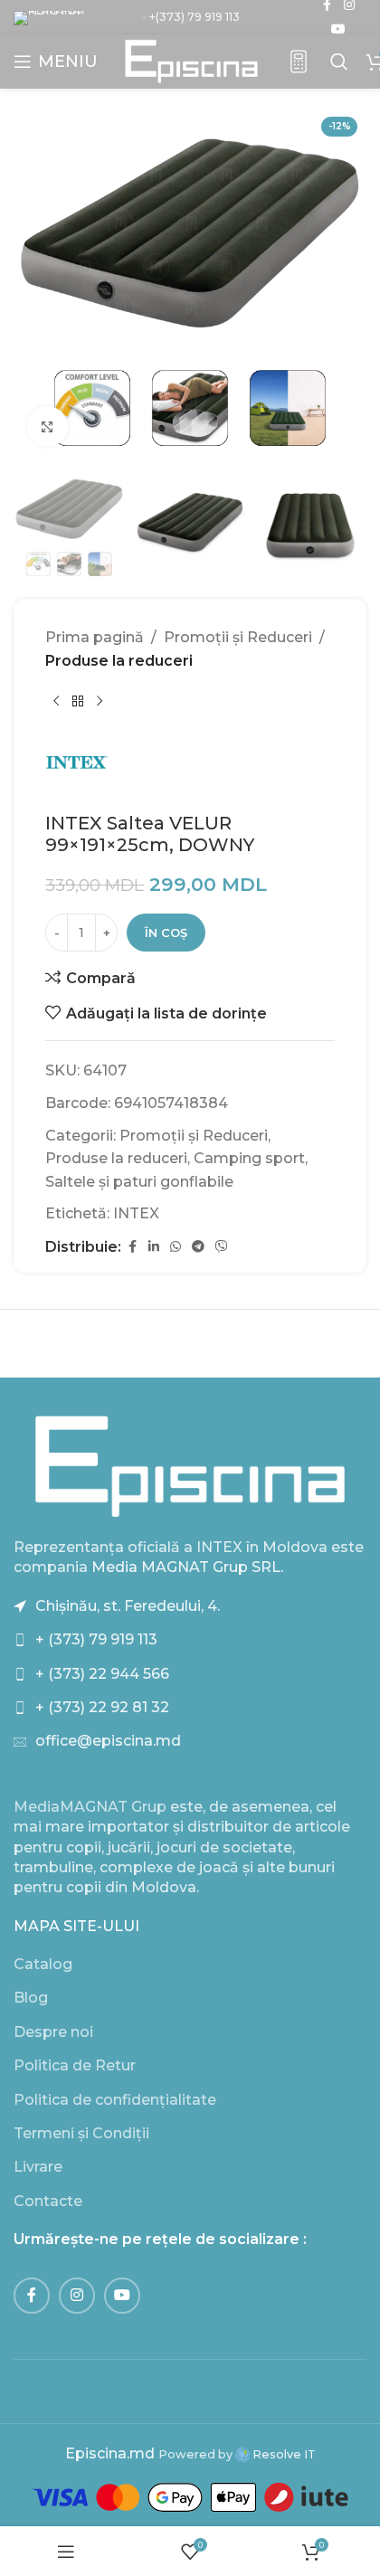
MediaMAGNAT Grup (90, 1807)
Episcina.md (110, 2453)
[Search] (339, 62)
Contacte (48, 2201)
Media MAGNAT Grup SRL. (187, 1567)
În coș (166, 933)
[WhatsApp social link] (176, 1247)
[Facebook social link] (132, 1247)
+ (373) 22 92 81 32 (102, 1707)
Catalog (43, 1964)
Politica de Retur (75, 2065)
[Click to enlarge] (47, 426)
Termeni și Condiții (81, 2133)
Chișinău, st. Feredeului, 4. (128, 1606)
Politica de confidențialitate (115, 2100)
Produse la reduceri (119, 661)
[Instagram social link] (77, 2296)
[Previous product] (56, 702)
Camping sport (249, 1158)
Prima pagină (95, 637)
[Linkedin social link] (154, 1247)
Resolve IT (283, 2454)
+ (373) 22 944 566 (102, 1674)
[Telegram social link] (198, 1247)
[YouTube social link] (338, 29)
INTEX (136, 1213)
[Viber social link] (222, 1247)
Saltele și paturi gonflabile (139, 1182)
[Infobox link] (299, 62)
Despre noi (53, 2032)
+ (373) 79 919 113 (96, 1639)
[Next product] (100, 702)
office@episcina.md (108, 1741)
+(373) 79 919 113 (194, 17)
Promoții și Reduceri (238, 637)
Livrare (38, 2167)
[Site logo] (191, 60)
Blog (31, 1998)
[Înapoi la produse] (78, 702)
